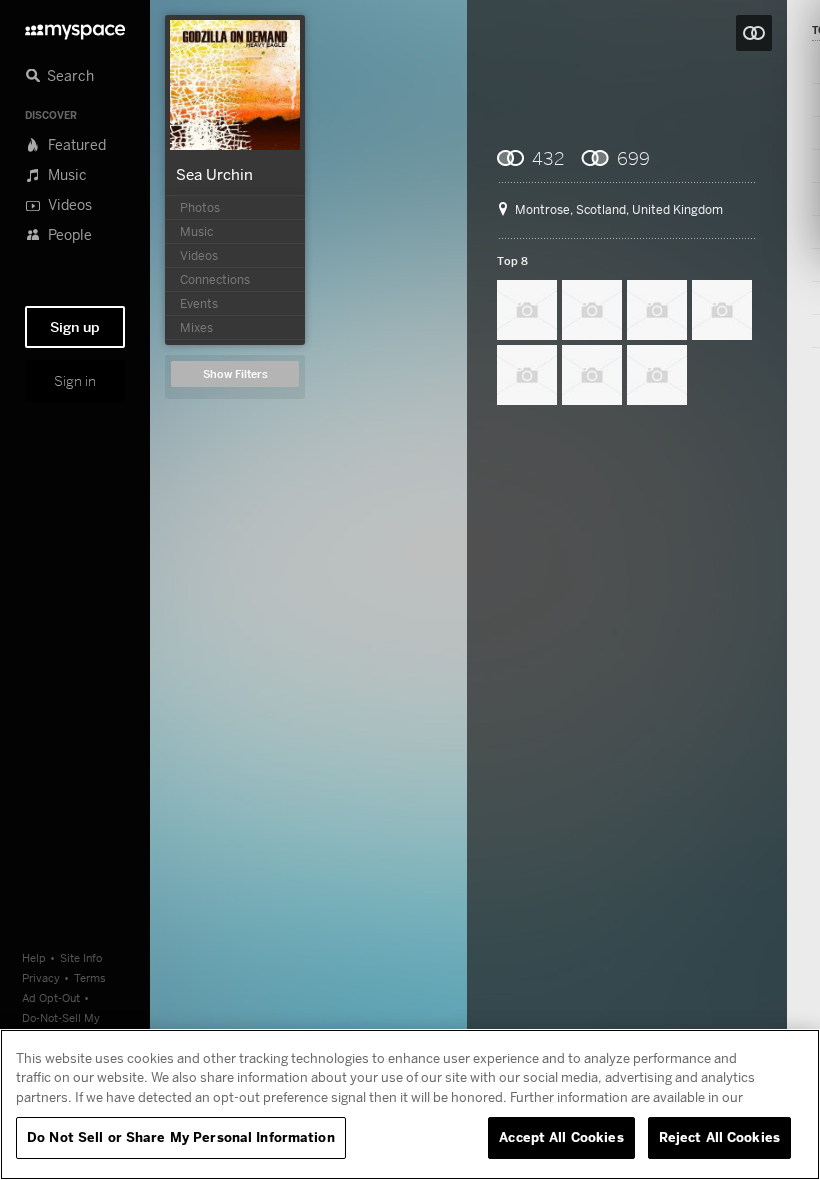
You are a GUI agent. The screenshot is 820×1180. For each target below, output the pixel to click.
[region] (410, 1104)
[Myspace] (75, 26)
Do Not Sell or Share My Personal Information (181, 1137)
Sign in (75, 381)
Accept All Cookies (561, 1137)
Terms (90, 977)
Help (34, 957)
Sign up (75, 327)
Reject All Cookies (719, 1137)
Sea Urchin (214, 174)
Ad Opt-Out (51, 997)
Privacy (41, 977)
